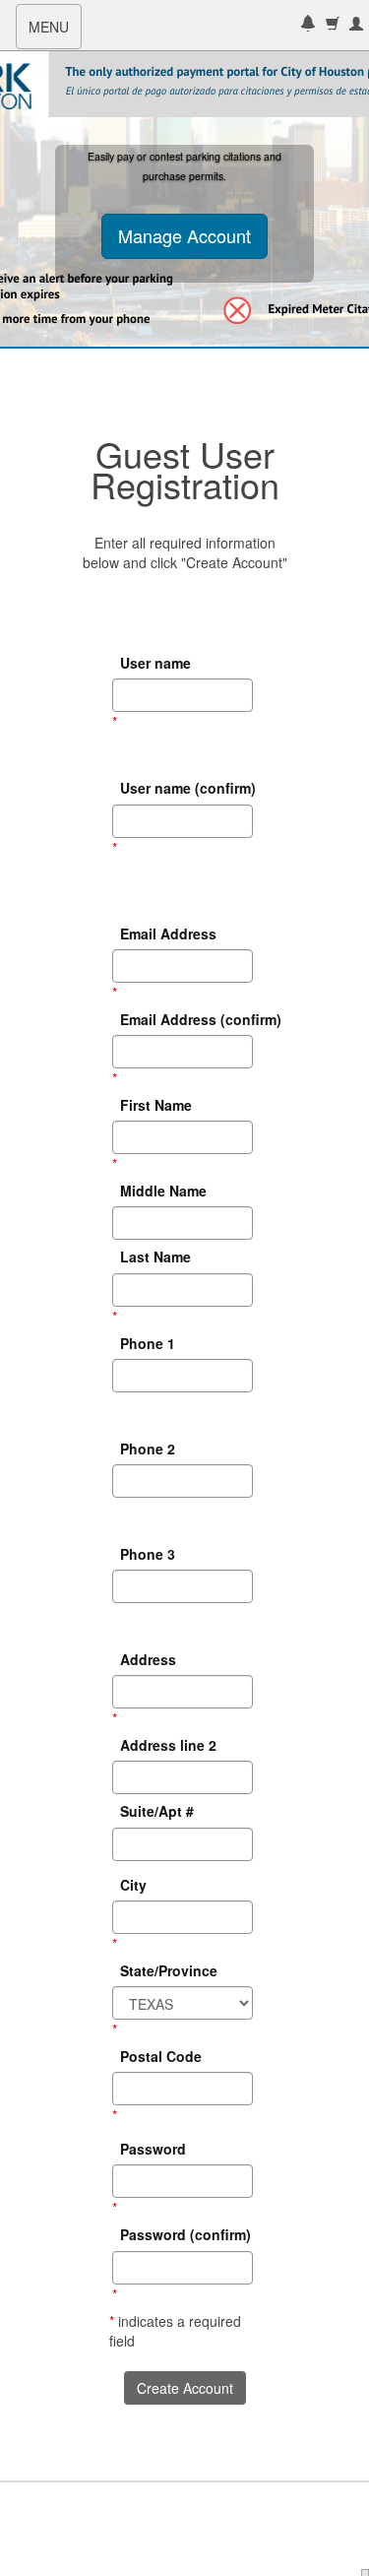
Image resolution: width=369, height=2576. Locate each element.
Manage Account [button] (184, 235)
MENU (55, 32)
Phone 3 (148, 1554)
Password (153, 2149)
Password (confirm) (185, 2235)
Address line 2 (168, 1745)
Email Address (168, 934)
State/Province (169, 1970)
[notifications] (308, 25)
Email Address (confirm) (188, 1019)
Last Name (155, 1257)
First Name (156, 1105)
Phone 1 (148, 1343)
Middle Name (163, 1191)
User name (155, 663)
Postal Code (161, 2056)
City (133, 1885)
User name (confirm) (188, 789)
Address (148, 1659)
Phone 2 (148, 1449)
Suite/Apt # (157, 1812)
